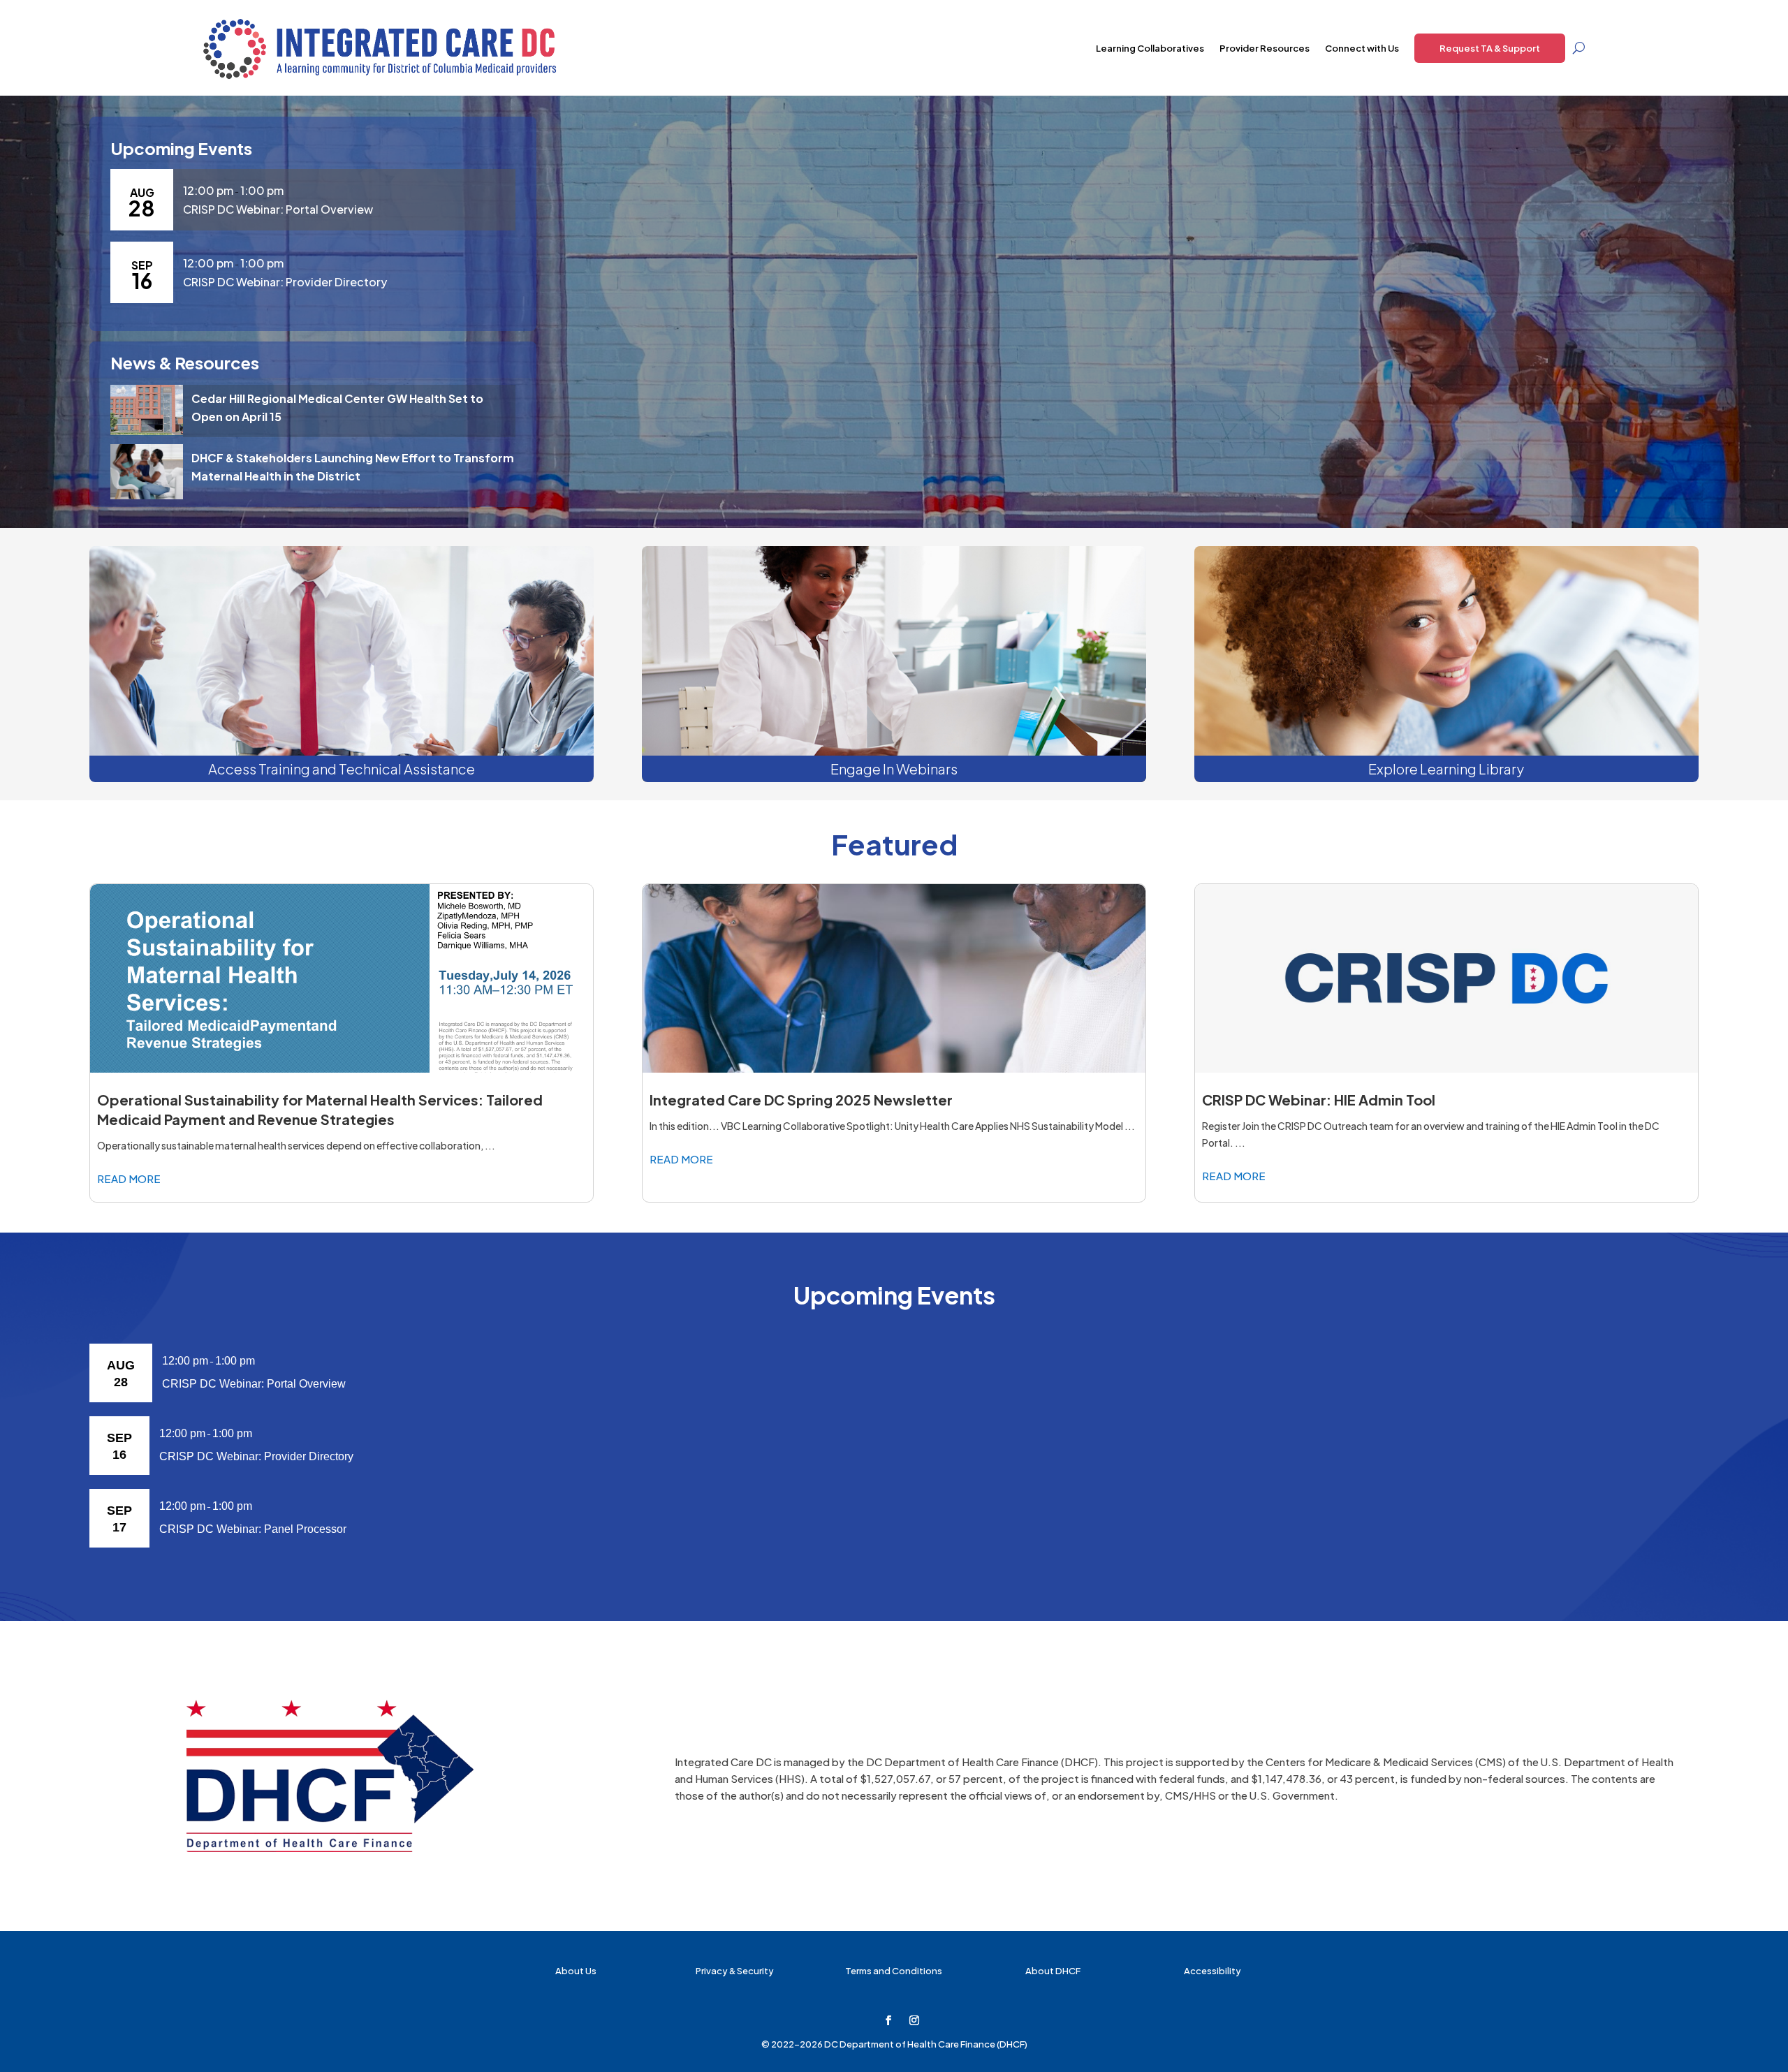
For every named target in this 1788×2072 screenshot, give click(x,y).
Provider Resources (1265, 48)
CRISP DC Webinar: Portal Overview (278, 209)
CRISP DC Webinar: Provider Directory (285, 282)
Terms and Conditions (894, 1971)
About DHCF (1053, 1971)
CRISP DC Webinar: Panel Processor (253, 1529)
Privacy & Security (735, 1971)
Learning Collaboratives (1150, 48)
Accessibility (1212, 1971)
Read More (129, 1178)
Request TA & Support (1490, 48)
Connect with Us (1362, 48)
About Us (576, 1971)
